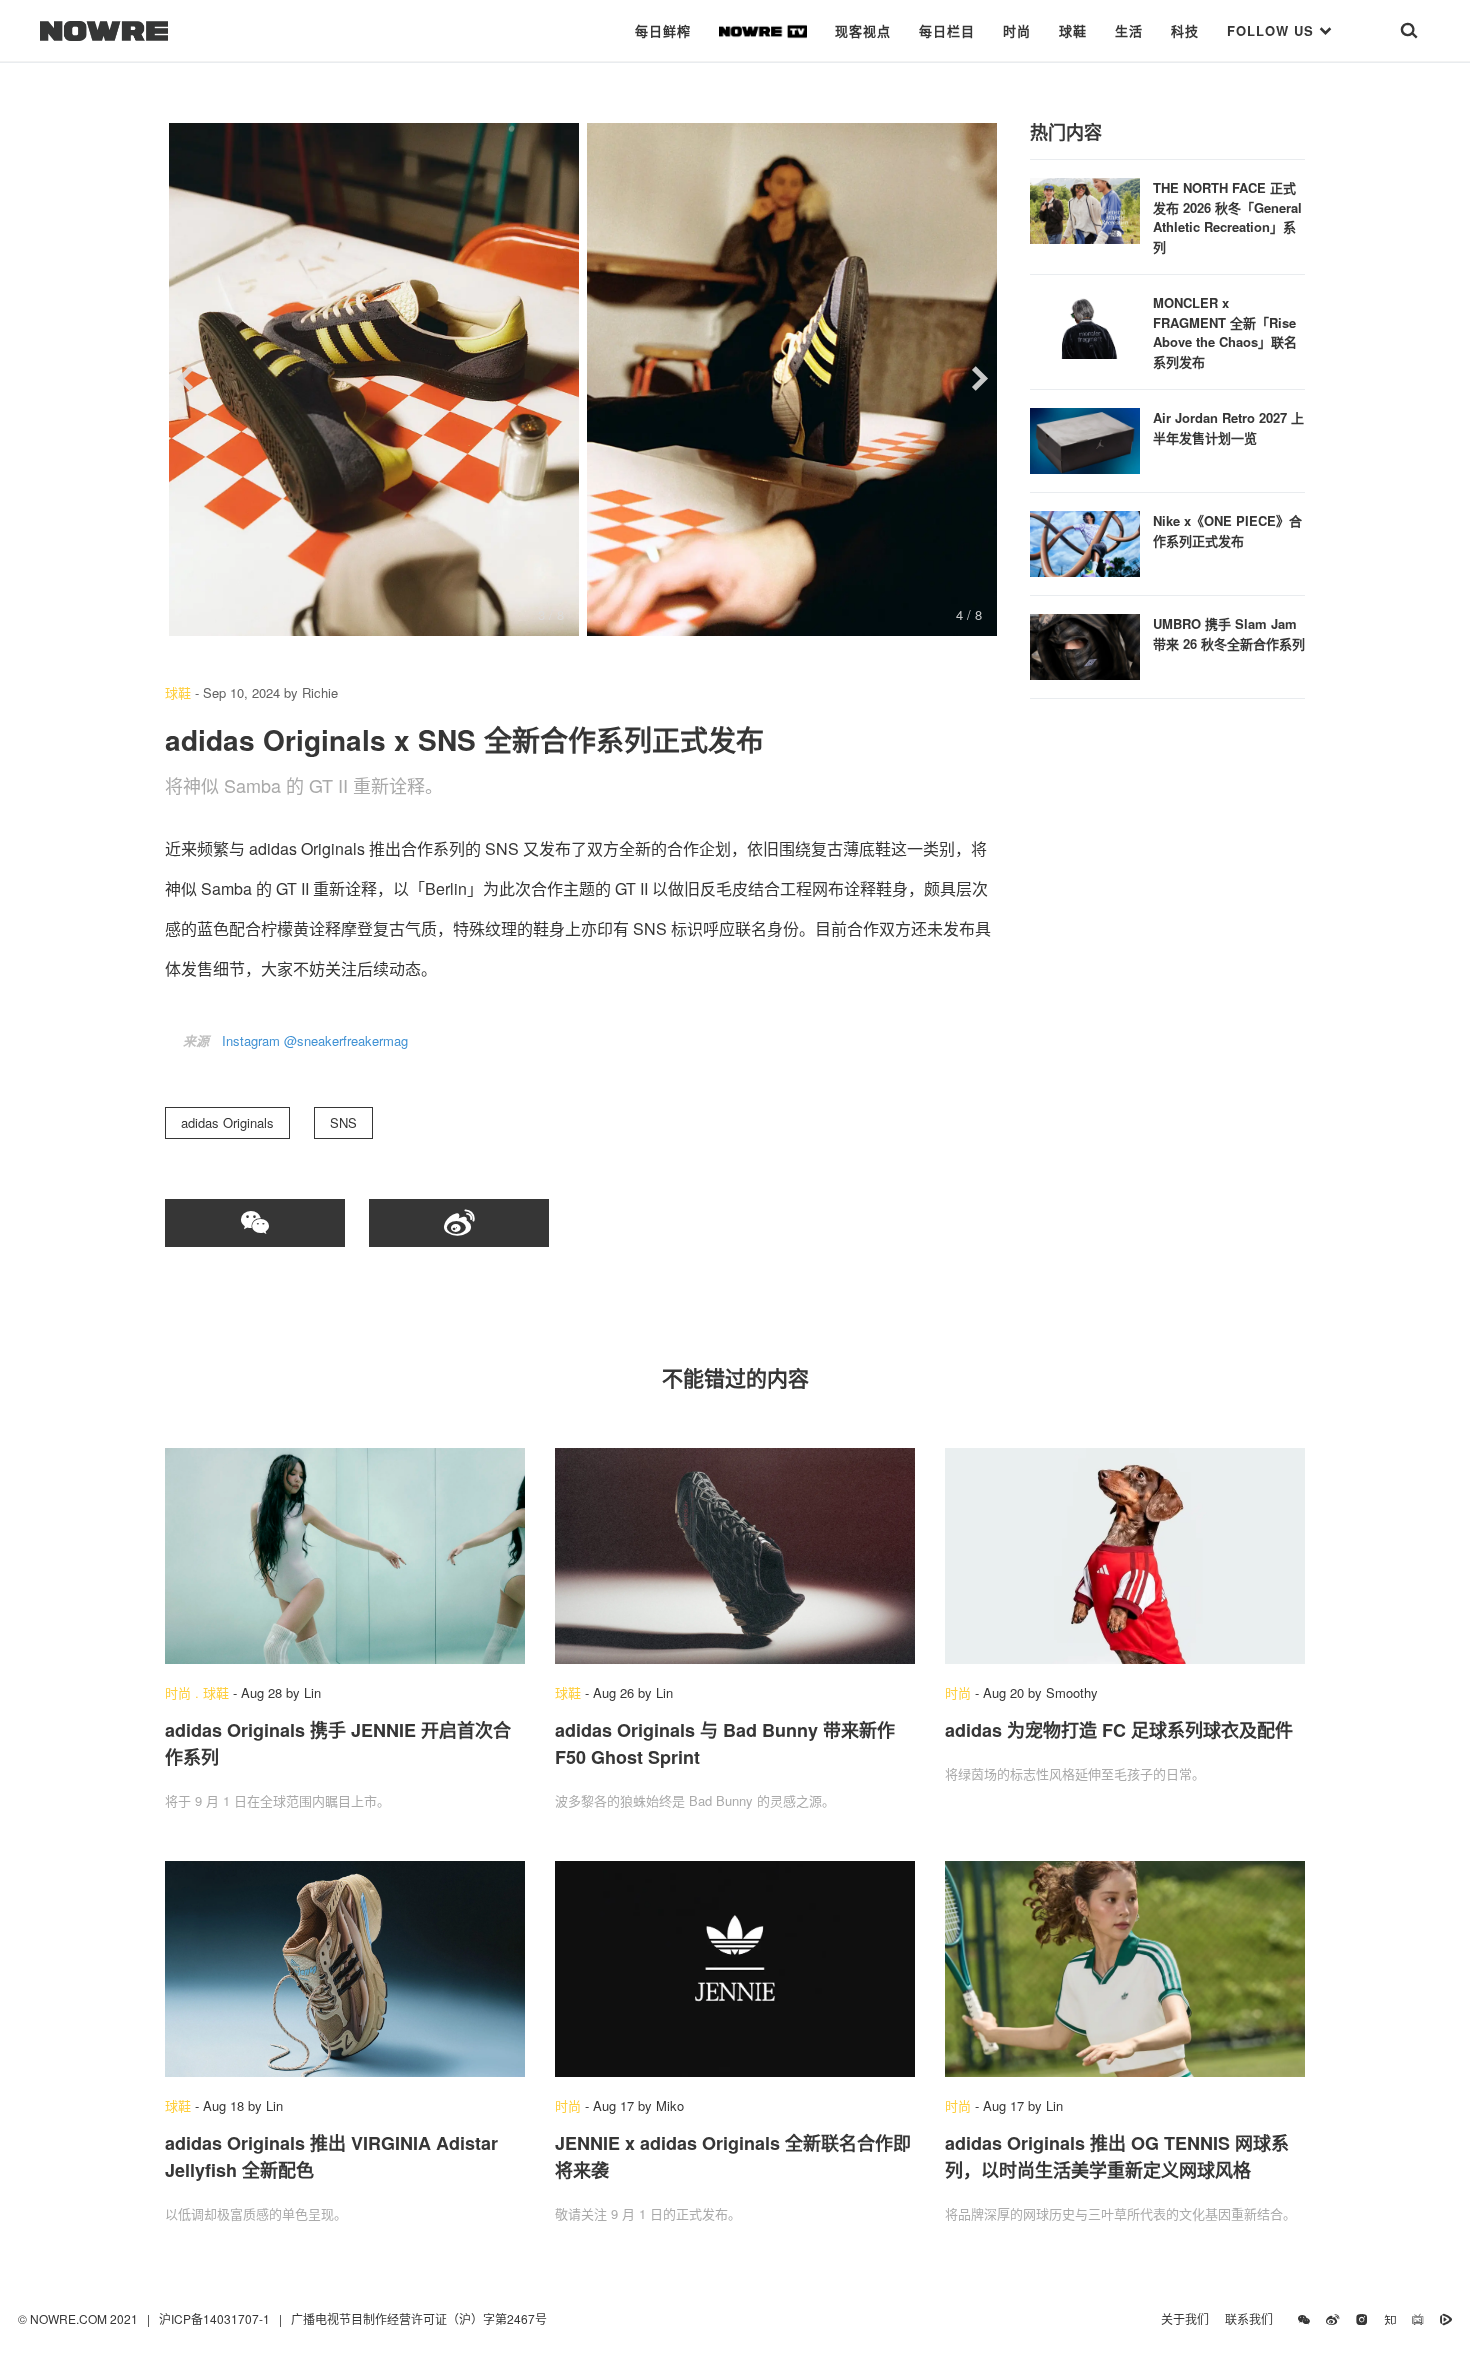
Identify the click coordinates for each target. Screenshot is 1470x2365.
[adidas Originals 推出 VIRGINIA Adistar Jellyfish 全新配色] (345, 1969)
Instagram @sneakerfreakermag (315, 1040)
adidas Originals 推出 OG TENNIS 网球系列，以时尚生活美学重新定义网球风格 (1117, 2156)
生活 (1129, 30)
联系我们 (1253, 2318)
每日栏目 (947, 30)
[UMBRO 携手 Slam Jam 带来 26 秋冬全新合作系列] (1085, 644)
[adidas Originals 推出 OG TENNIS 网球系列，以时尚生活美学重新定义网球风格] (1125, 1969)
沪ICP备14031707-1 (216, 2318)
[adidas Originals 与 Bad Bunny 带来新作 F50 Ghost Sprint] (735, 1556)
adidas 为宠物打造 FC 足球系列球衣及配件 (1119, 1730)
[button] (185, 379)
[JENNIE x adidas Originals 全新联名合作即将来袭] (735, 1969)
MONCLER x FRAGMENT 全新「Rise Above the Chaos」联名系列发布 (1225, 332)
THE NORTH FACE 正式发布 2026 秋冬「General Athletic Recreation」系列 (1227, 217)
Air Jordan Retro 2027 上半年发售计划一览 (1228, 427)
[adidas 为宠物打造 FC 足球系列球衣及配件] (1125, 1556)
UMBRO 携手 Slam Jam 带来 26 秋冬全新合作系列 (1229, 633)
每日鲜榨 (663, 30)
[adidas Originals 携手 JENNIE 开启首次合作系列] (345, 1556)
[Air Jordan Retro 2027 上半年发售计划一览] (1085, 438)
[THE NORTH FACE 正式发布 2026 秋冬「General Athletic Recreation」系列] (1085, 208)
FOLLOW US (1273, 30)
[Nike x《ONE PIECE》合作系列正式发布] (1085, 541)
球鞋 (1073, 30)
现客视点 (863, 30)
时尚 (1017, 30)
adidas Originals (227, 1122)
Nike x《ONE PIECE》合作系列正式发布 (1227, 530)
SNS (343, 1122)
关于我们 (1185, 2318)
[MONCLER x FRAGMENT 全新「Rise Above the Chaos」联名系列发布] (1085, 323)
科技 (1185, 30)
